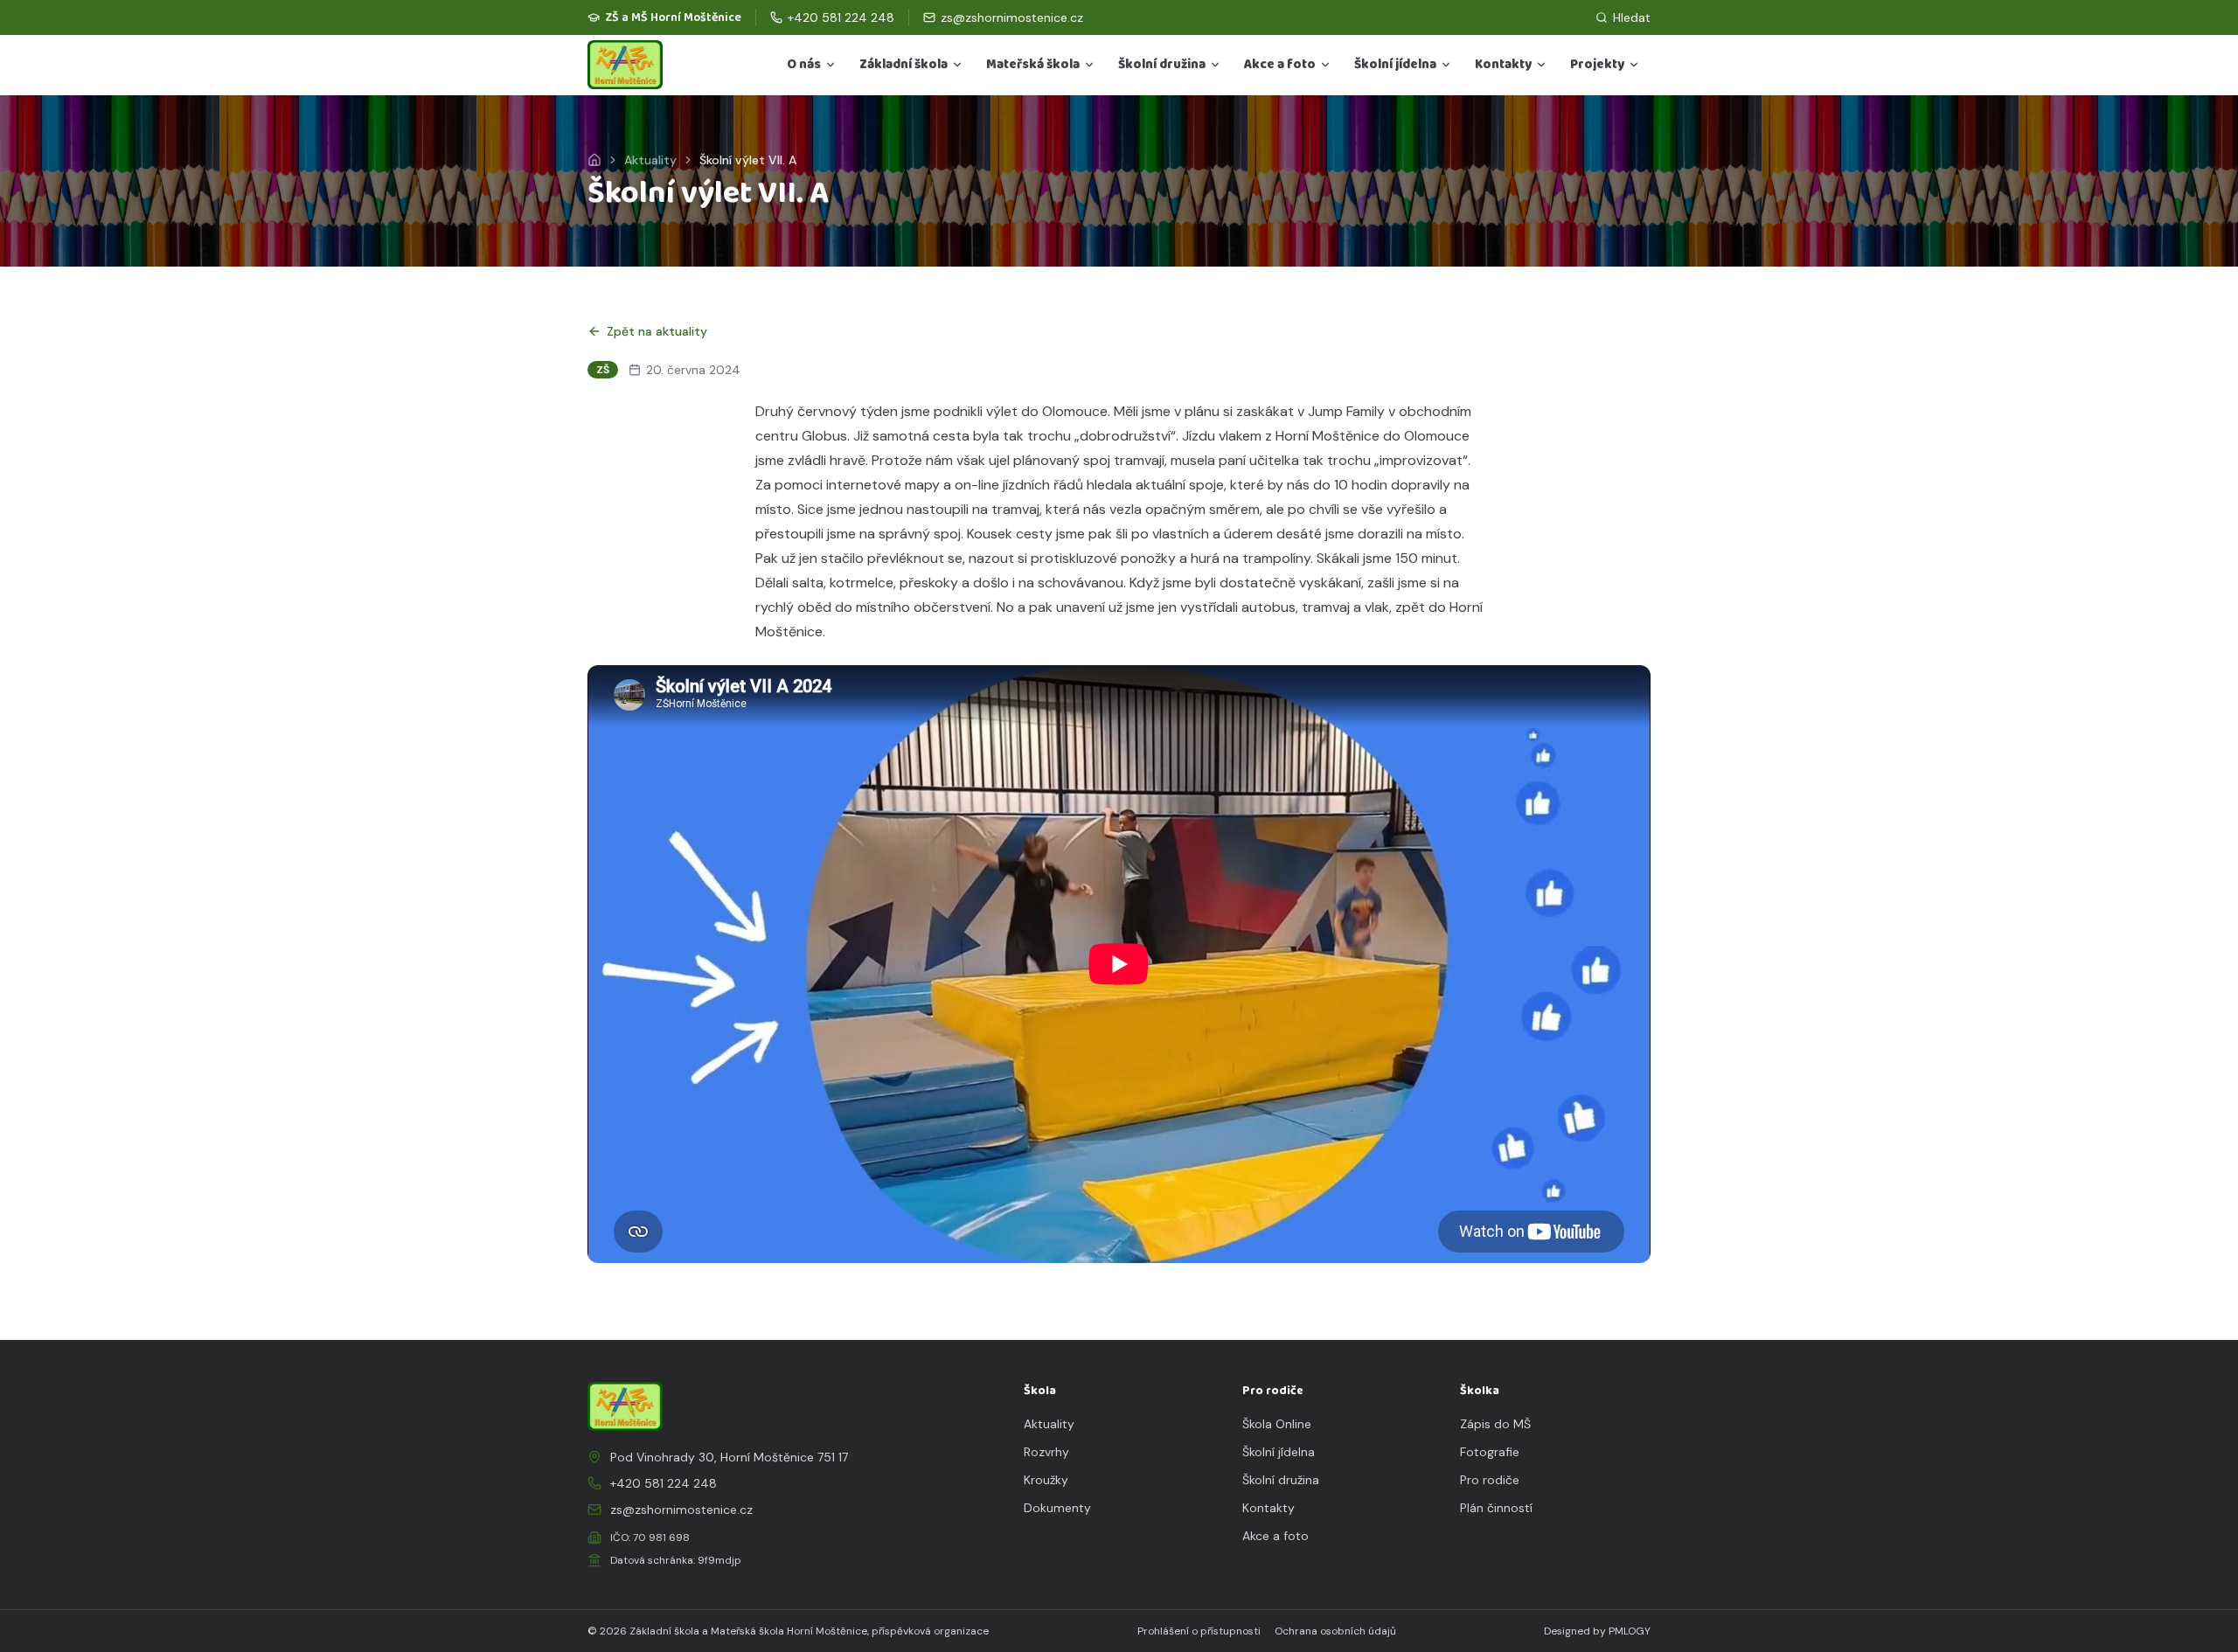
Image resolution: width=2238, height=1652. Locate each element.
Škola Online (1277, 1424)
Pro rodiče (1490, 1480)
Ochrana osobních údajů (1335, 1631)
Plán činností (1496, 1508)
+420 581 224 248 (664, 1483)
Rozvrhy (1046, 1452)
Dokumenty (1057, 1508)
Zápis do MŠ (1495, 1424)
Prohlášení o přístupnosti (1199, 1631)
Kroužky (1046, 1480)
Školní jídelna (1395, 65)
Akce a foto (1280, 65)
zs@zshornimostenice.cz (681, 1510)
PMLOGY (1630, 1631)
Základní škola (904, 65)
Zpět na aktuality (657, 331)
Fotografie (1490, 1452)
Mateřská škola (1033, 65)
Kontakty (1503, 65)
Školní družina (1162, 65)
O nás (804, 65)
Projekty (1597, 65)
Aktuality (650, 160)
